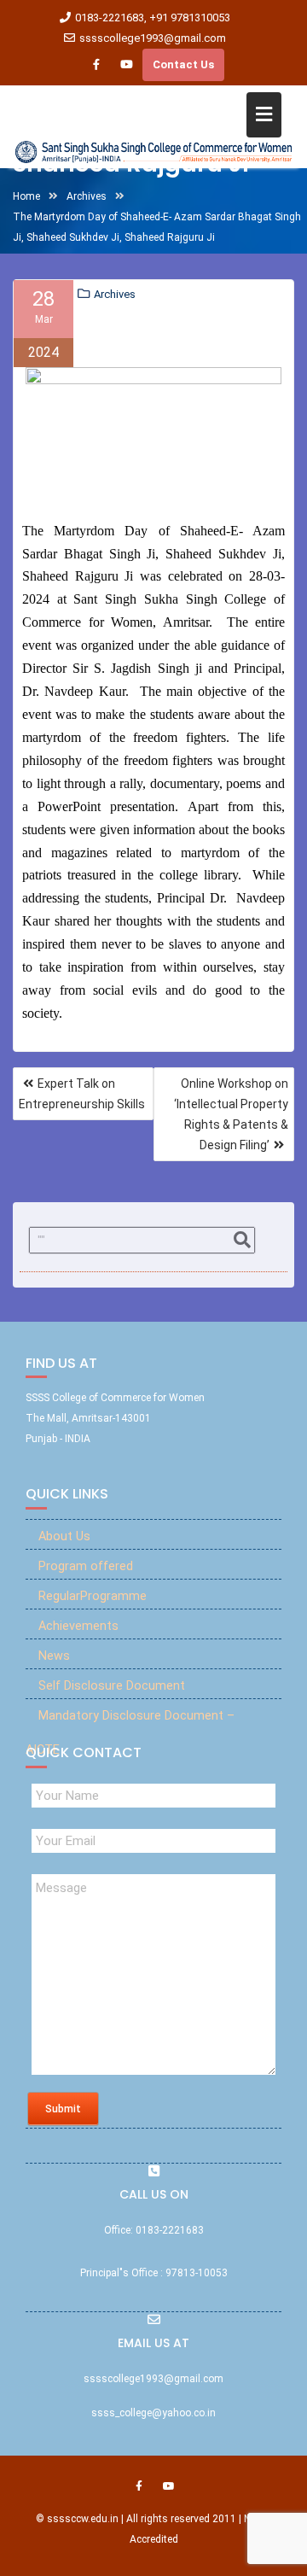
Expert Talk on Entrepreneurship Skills (82, 1094)
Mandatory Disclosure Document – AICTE (130, 1733)
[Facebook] (96, 65)
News (54, 1656)
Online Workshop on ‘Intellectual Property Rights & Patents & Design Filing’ (231, 1114)
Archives (115, 294)
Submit (63, 2109)
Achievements (78, 1626)
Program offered (86, 1566)
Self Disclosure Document (112, 1686)
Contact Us (183, 64)
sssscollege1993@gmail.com (153, 38)
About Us (64, 1536)
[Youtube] (126, 65)
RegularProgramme (93, 1596)
